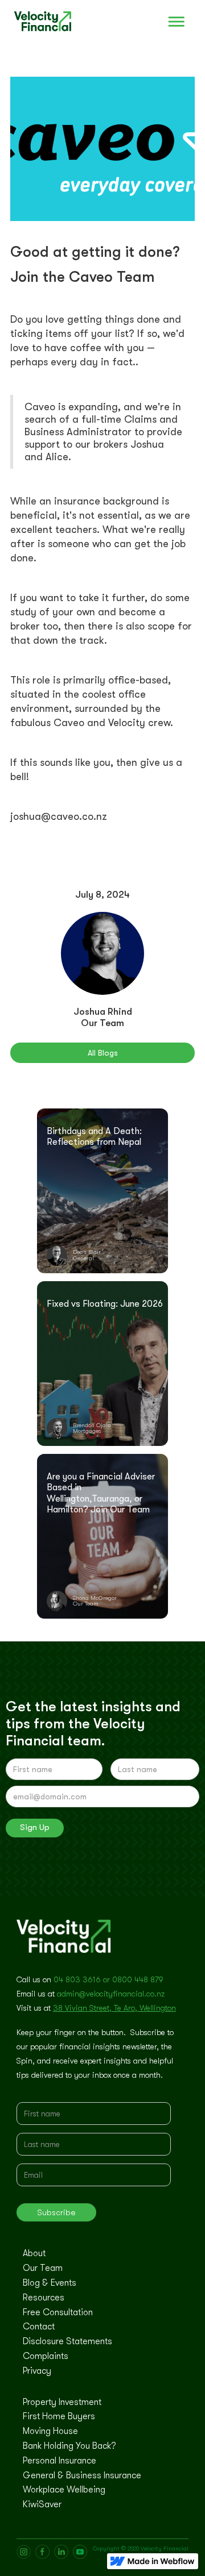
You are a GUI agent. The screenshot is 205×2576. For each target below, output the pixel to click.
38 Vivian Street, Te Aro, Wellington (114, 2008)
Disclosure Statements (67, 2342)
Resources (44, 2298)
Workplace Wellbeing (64, 2490)
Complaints (46, 2357)
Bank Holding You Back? (69, 2446)
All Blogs (103, 1053)
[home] (36, 22)
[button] (177, 22)
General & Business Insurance (82, 2476)
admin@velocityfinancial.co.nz (111, 1994)
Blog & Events (50, 2283)
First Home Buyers (59, 2417)
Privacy (37, 2371)
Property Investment (62, 2403)
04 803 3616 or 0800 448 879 (108, 1979)
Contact (39, 2327)
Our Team (43, 2269)
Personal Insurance (60, 2461)
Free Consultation (58, 2313)
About (34, 2254)
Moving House (50, 2432)
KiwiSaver (42, 2505)
